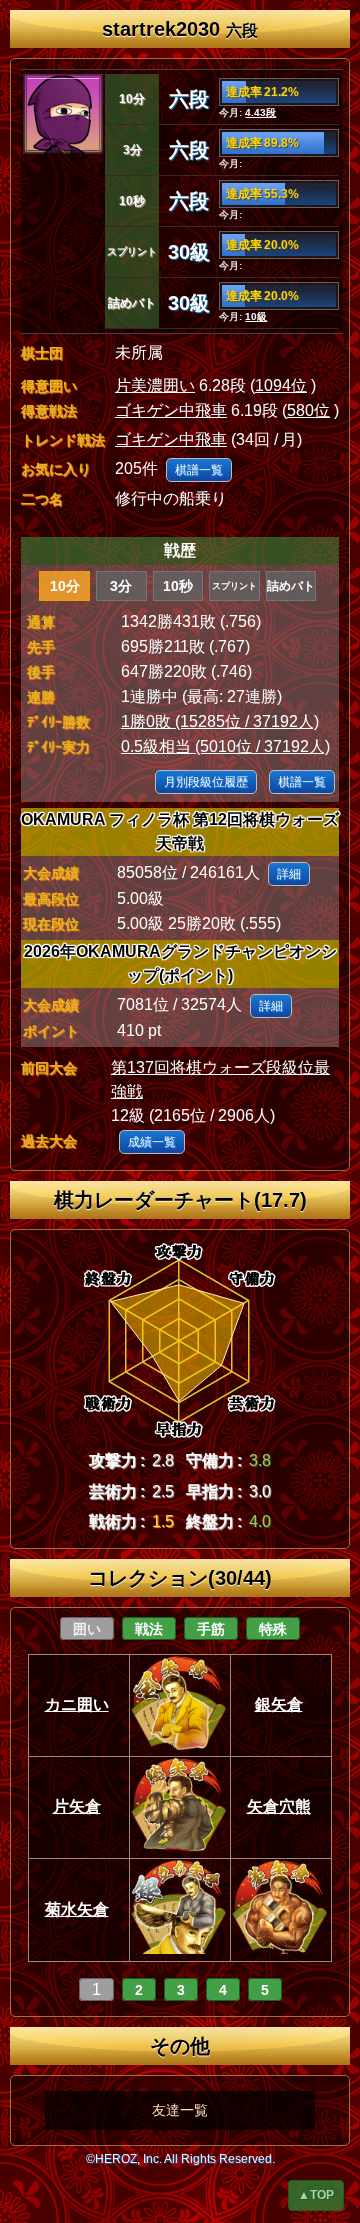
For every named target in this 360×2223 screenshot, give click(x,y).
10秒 (178, 586)
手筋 (211, 1629)
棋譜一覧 (199, 470)
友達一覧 (180, 2110)
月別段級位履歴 (206, 782)
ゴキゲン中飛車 (171, 410)
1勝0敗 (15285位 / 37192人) (220, 721)
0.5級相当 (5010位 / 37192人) (225, 746)
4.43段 (260, 112)
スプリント (234, 586)
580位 (308, 410)
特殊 (273, 1629)
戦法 (149, 1629)
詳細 (289, 874)
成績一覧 (152, 1142)
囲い (87, 1629)
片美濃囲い (155, 385)
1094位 (281, 385)
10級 (256, 316)
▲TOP (316, 2195)
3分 (121, 586)
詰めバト (291, 586)
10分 (65, 586)
